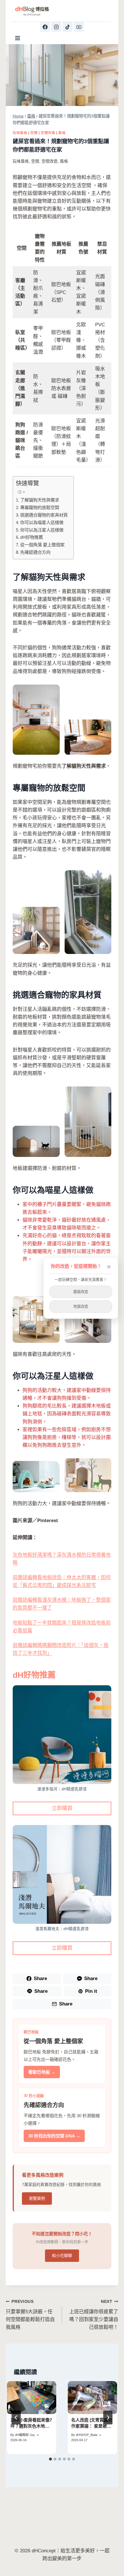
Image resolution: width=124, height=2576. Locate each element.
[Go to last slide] (16, 2417)
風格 (62, 133)
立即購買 (62, 1808)
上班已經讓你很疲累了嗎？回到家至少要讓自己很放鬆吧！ (94, 2315)
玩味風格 (20, 133)
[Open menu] (18, 38)
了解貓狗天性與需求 (40, 500)
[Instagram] (56, 27)
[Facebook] (45, 27)
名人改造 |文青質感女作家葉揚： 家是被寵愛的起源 (92, 2426)
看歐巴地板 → (42, 2072)
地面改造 (81, 1306)
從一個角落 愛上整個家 (42, 545)
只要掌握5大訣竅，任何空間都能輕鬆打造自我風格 (30, 2315)
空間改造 (48, 133)
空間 (34, 133)
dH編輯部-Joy (25, 2435)
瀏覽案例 (37, 2198)
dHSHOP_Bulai (87, 2435)
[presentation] (32, 2398)
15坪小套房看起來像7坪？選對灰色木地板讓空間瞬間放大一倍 (31, 2426)
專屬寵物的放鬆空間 (40, 507)
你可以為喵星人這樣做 (42, 522)
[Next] (108, 2417)
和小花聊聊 (62, 2256)
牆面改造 (81, 1292)
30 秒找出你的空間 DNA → (54, 2136)
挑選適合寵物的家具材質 (44, 515)
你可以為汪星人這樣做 (42, 530)
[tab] (50, 2459)
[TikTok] (68, 27)
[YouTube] (79, 27)
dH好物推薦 (32, 537)
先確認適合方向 (35, 552)
